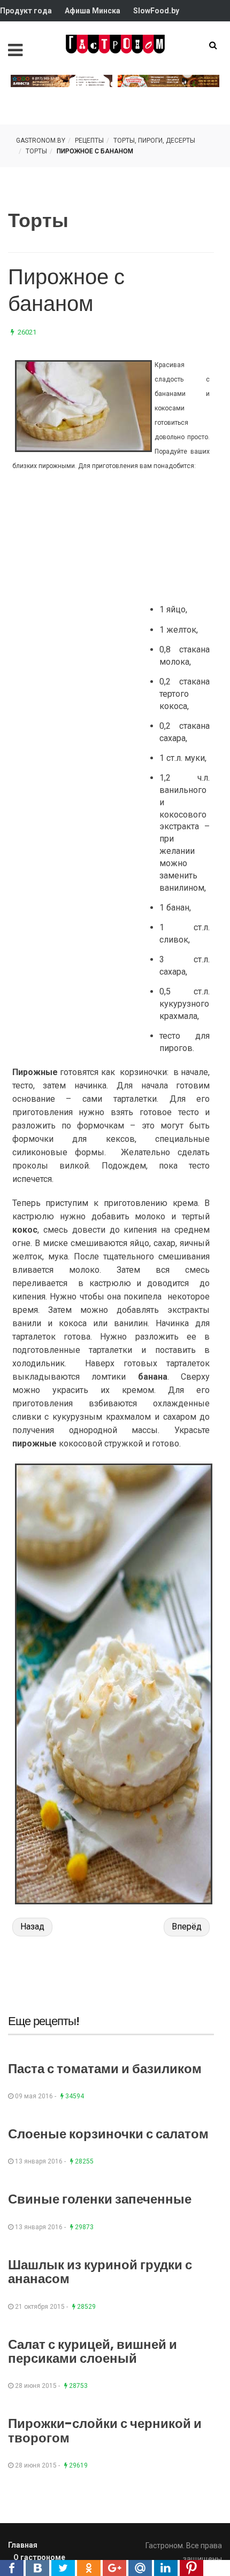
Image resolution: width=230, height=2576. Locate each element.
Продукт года (26, 11)
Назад (32, 1927)
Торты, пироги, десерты (154, 141)
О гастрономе (39, 2557)
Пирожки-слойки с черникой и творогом (105, 2430)
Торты (36, 151)
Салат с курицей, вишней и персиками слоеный (93, 2351)
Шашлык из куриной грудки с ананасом (100, 2272)
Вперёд (187, 1927)
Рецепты (89, 141)
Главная (23, 2545)
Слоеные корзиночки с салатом (108, 2134)
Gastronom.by (41, 141)
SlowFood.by (156, 11)
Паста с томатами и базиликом (105, 2069)
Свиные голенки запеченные (100, 2199)
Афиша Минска (93, 11)
